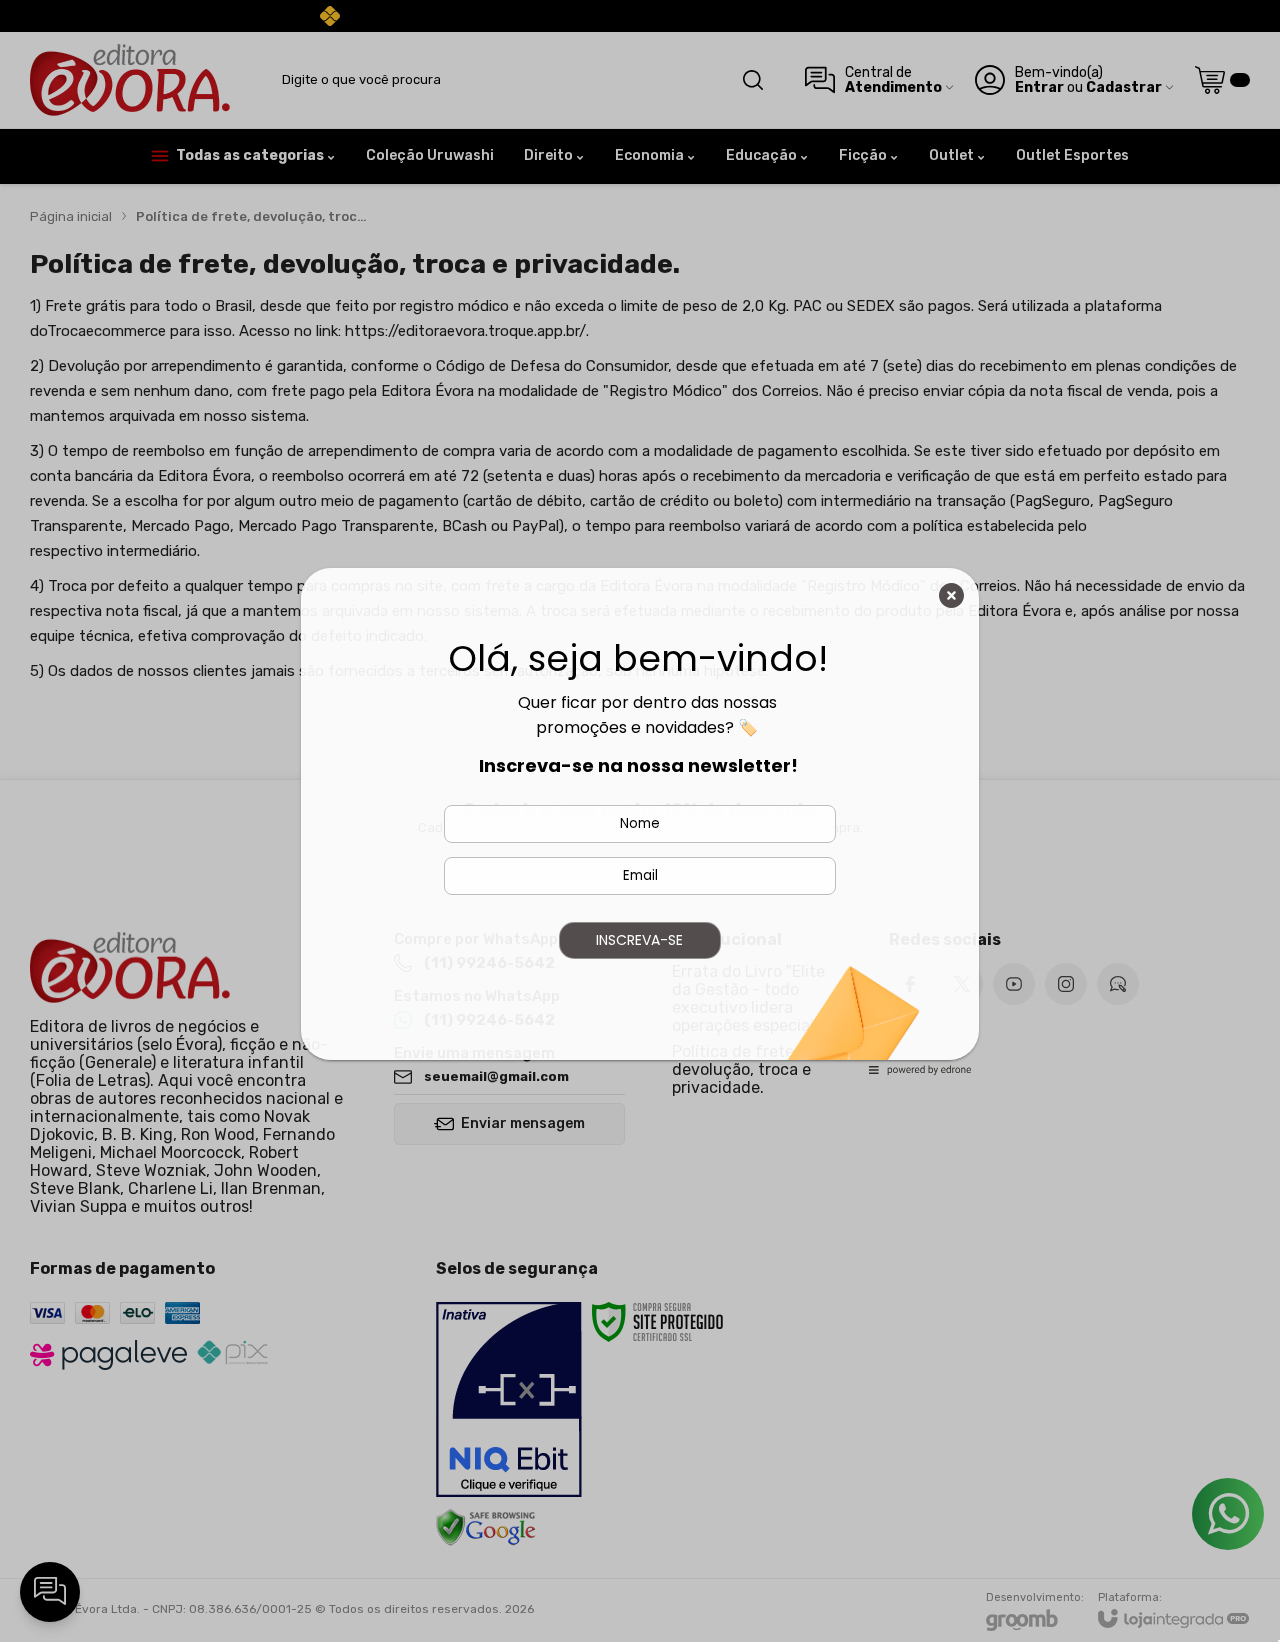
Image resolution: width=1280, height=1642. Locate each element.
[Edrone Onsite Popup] (640, 821)
